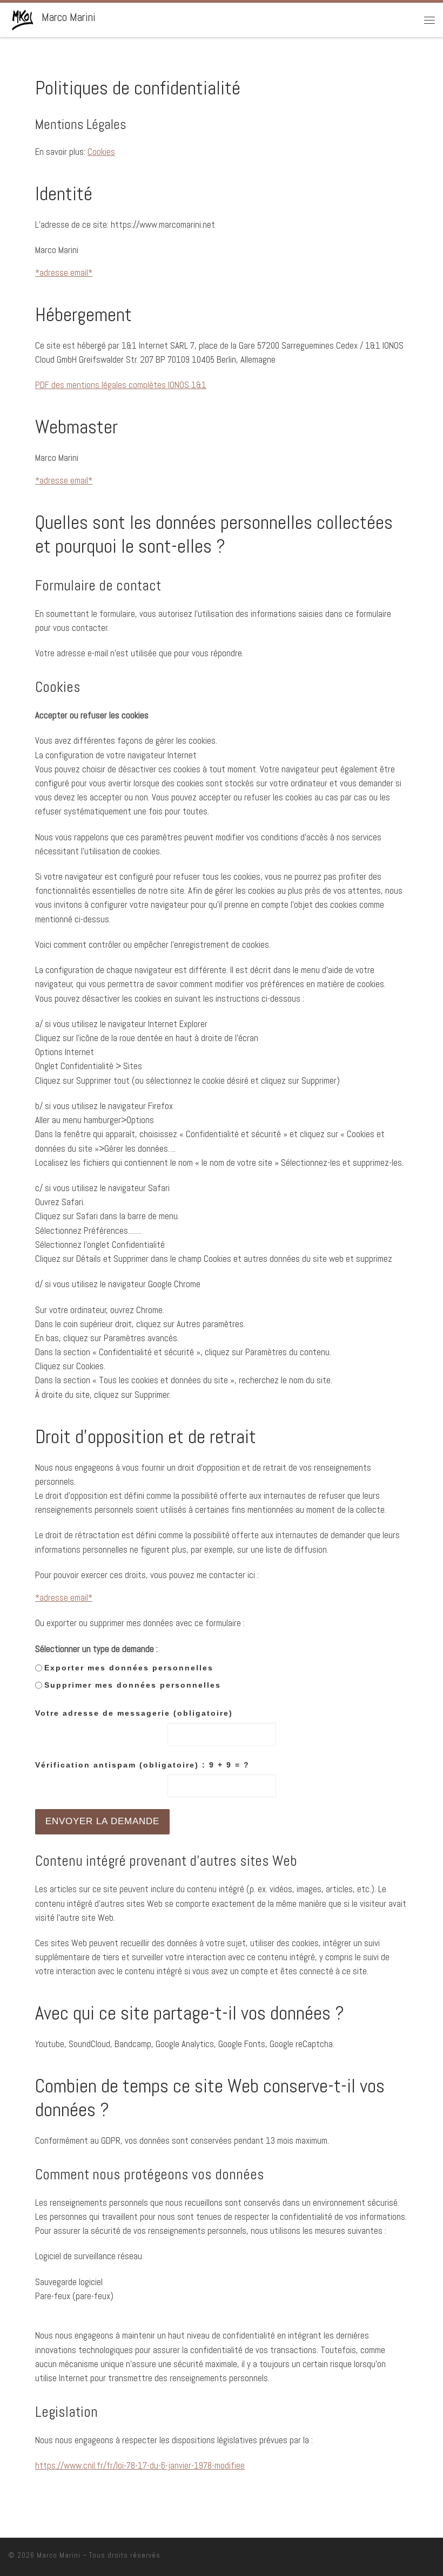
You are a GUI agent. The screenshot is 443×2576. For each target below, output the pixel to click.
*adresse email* (64, 273)
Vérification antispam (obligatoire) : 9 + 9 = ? (142, 1765)
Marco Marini (59, 2555)
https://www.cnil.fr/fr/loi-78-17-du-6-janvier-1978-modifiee (140, 2465)
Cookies (101, 152)
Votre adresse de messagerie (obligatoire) (134, 1713)
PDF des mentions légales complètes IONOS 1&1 (121, 385)
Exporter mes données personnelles (129, 1668)
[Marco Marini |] (23, 19)
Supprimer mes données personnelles (133, 1685)
